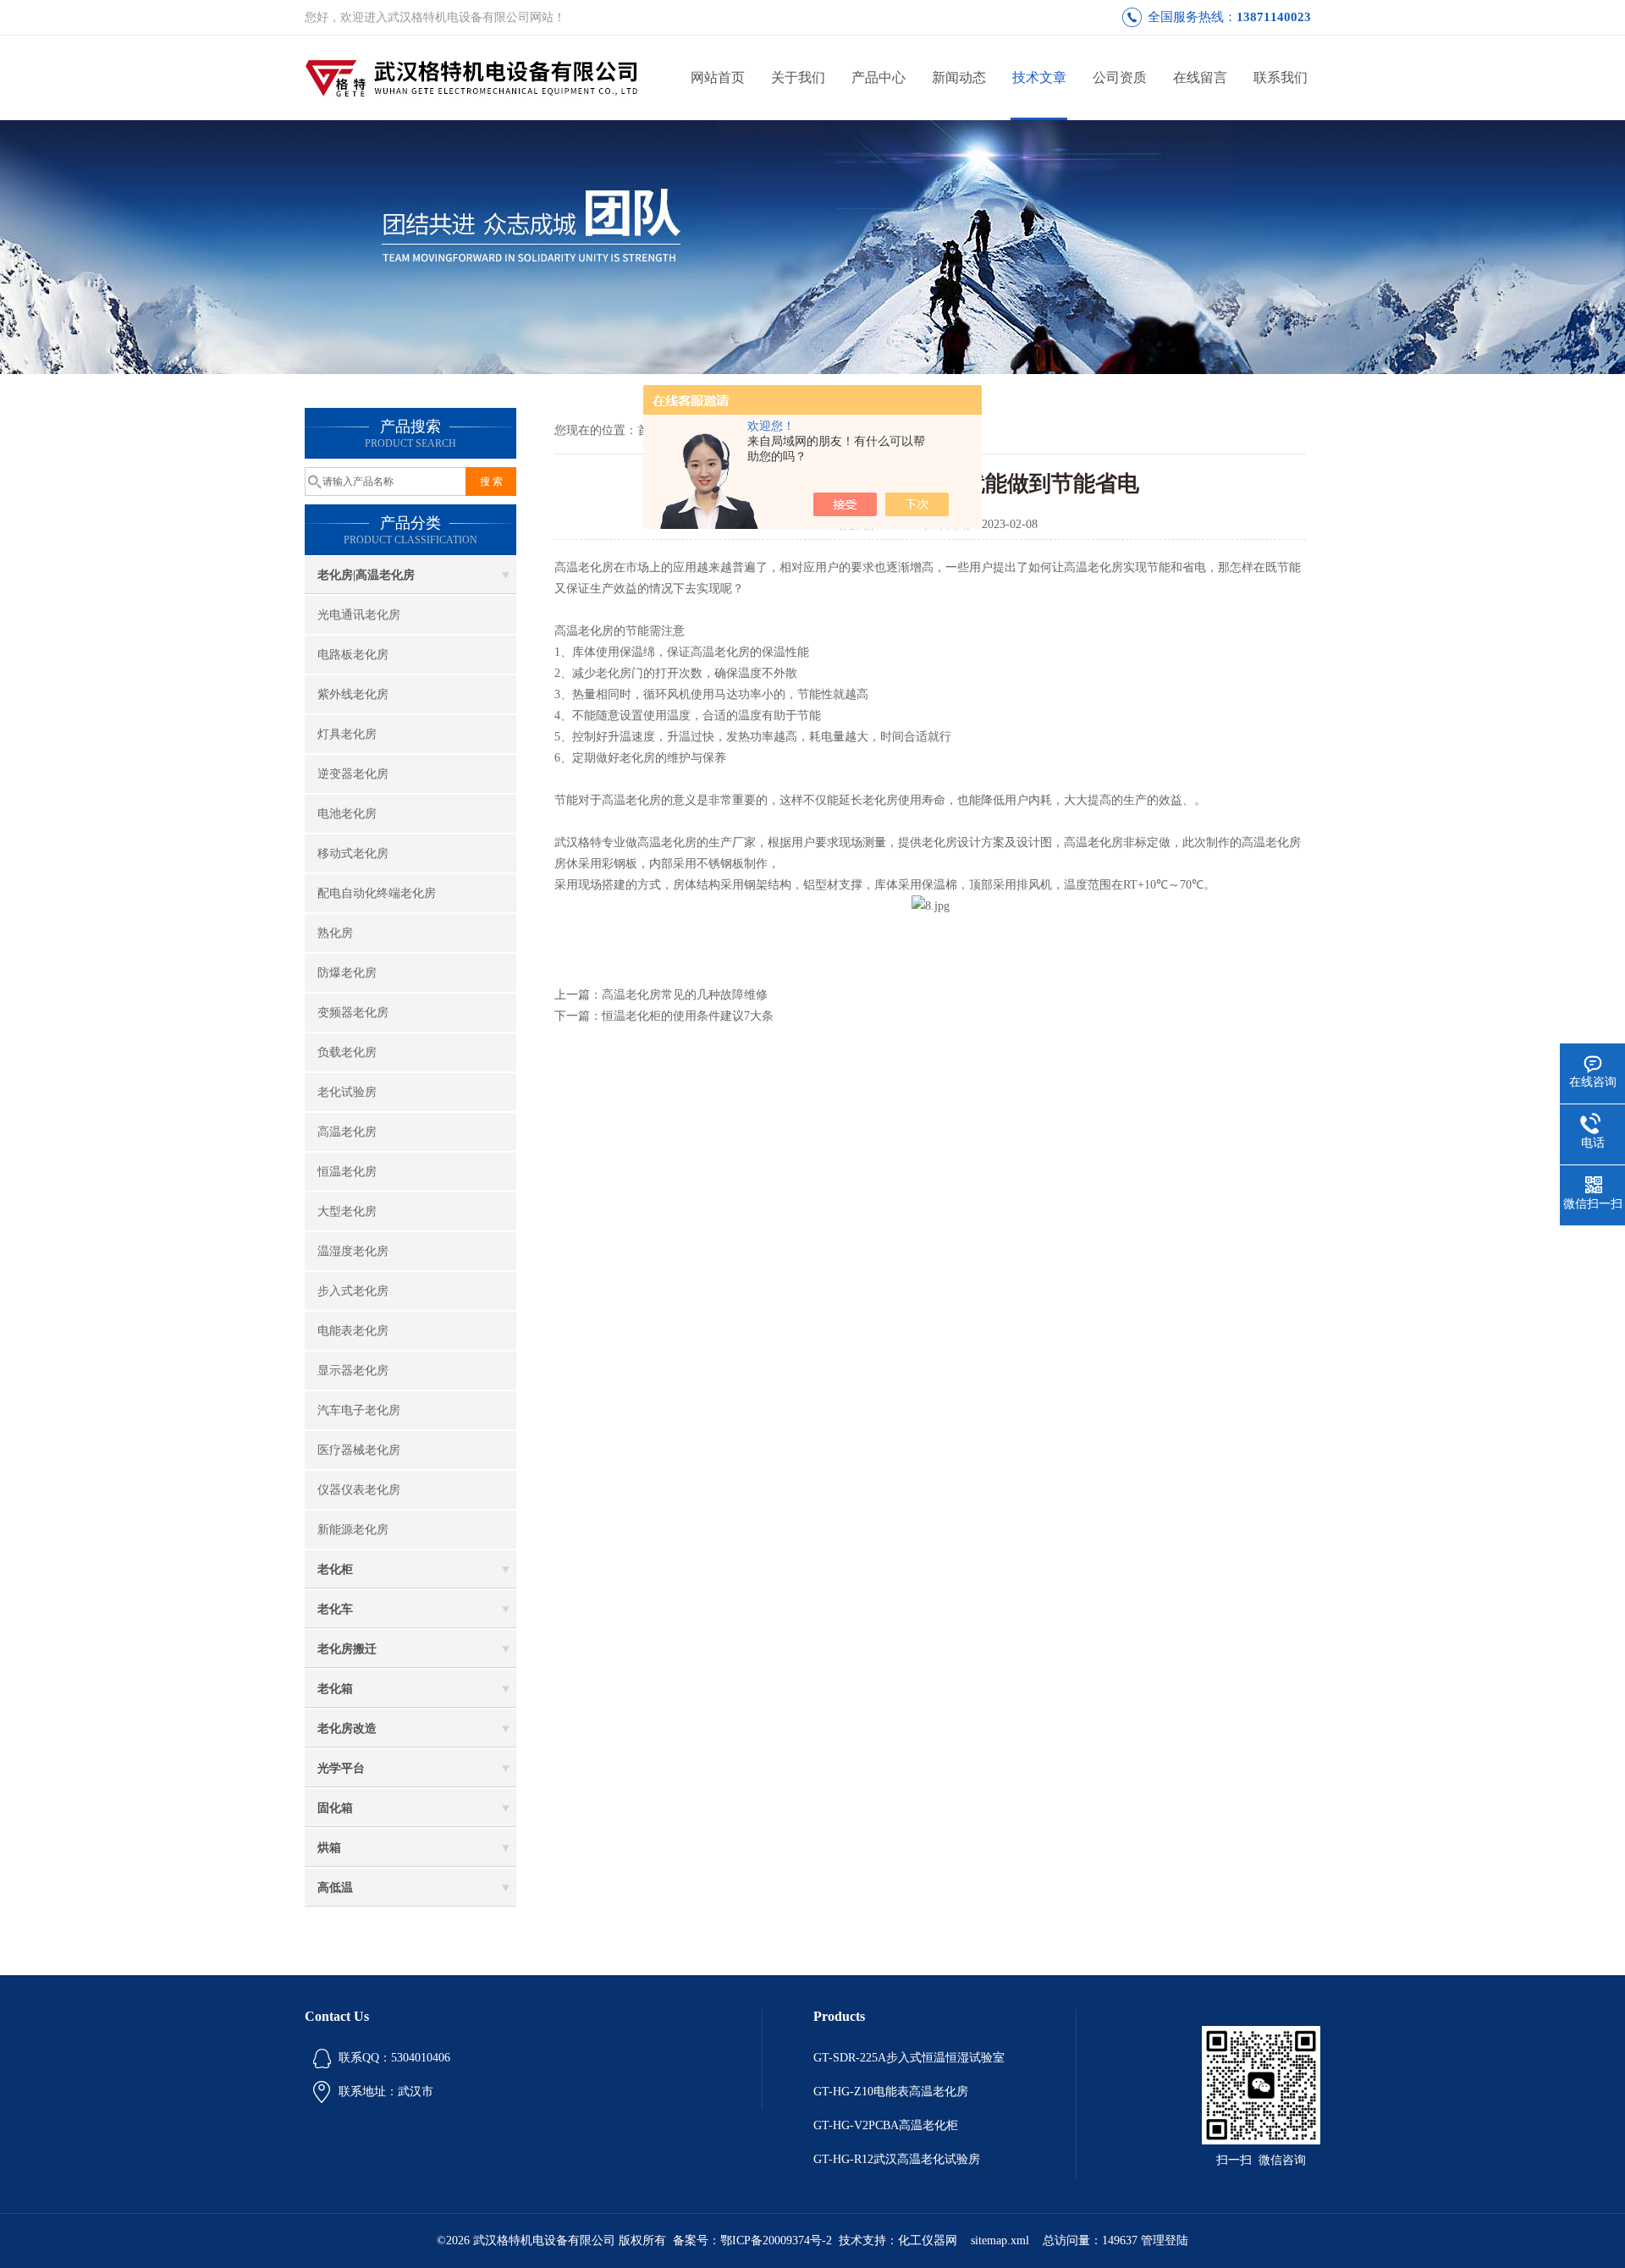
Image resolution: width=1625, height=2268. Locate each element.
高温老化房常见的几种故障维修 (685, 995)
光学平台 (341, 1768)
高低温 (335, 1888)
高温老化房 (347, 1132)
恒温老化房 (347, 1172)
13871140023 (1274, 17)
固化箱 (335, 1808)
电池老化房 (347, 814)
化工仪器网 (928, 2240)
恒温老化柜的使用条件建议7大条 (688, 1016)
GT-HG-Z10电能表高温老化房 (891, 2092)
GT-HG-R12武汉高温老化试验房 (897, 2159)
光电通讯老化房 (359, 615)
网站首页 (718, 77)
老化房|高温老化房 (366, 575)
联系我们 (1281, 77)
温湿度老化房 (353, 1251)
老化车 (335, 1609)
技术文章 (1039, 77)
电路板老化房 (353, 655)
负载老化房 (347, 1052)
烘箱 (329, 1848)
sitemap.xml (1000, 2240)
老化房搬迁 (347, 1649)
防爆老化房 (347, 973)
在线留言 (1200, 77)
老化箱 (335, 1689)
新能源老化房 (353, 1530)
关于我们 (798, 77)
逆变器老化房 (353, 774)
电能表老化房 (353, 1331)
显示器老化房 (353, 1371)
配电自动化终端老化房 (377, 893)
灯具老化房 (347, 734)
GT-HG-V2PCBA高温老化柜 (886, 2125)
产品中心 (879, 77)
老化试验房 (347, 1092)
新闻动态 (959, 77)
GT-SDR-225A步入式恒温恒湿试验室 (909, 2058)
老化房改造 (347, 1729)
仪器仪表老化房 (359, 1490)
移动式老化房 (353, 853)
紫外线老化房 (353, 694)
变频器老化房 (353, 1013)
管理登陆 (1165, 2240)
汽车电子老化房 (359, 1410)
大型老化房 (347, 1211)
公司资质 (1120, 77)
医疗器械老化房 (359, 1450)
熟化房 (335, 933)
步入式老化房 (353, 1291)
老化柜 (335, 1569)
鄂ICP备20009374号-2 (776, 2240)
